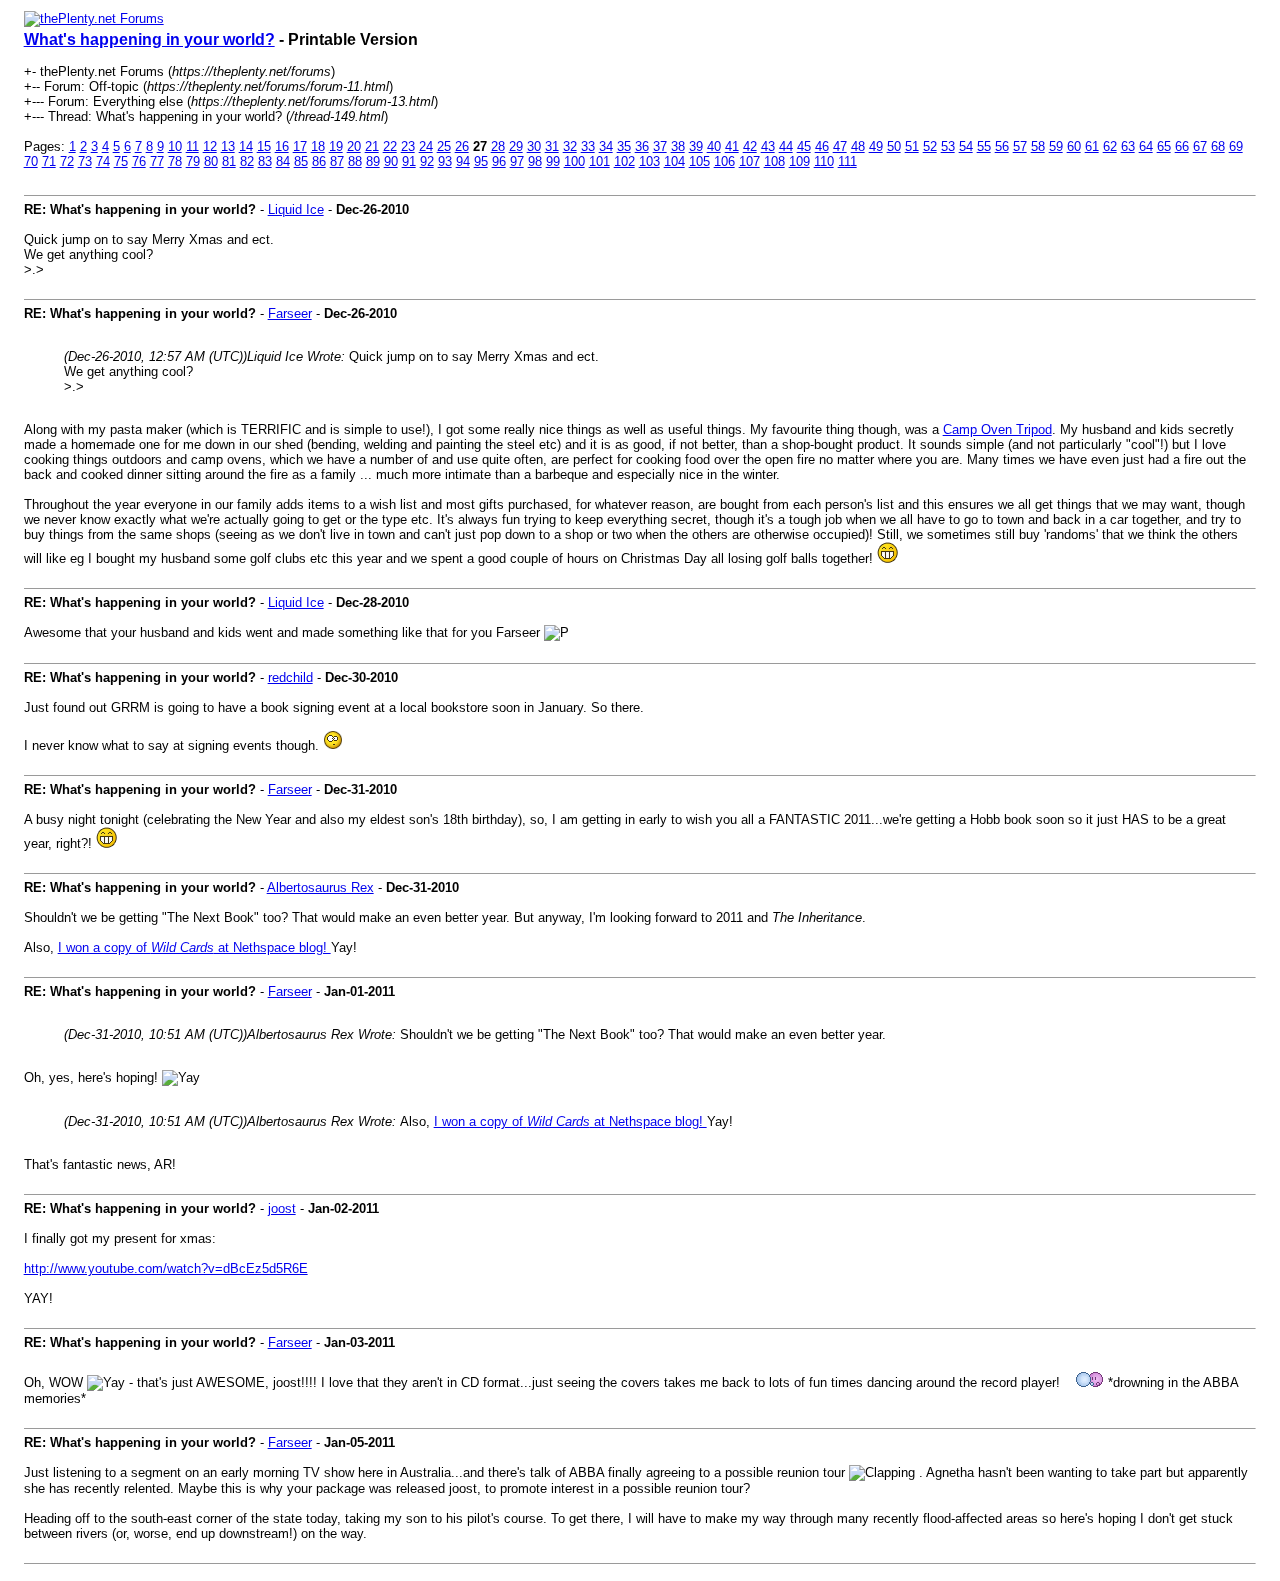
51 (912, 146)
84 (283, 161)
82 (247, 161)
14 (246, 146)
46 (822, 146)
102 (624, 161)
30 (534, 146)
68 (1218, 146)
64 (1146, 146)
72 (67, 161)
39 (696, 146)
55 (984, 146)
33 (588, 146)
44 (786, 146)
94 (463, 161)
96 (499, 161)
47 (840, 146)
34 (606, 146)
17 (300, 146)
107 (749, 161)
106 (724, 161)
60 (1074, 146)
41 (732, 146)
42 (750, 146)
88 (355, 161)
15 (264, 146)
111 (847, 161)
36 (642, 146)
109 (799, 161)
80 (211, 161)
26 (462, 146)
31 (552, 146)
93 (445, 161)
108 (774, 161)
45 (804, 146)
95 (481, 161)
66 (1182, 146)
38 (678, 146)
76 (139, 161)
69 (1236, 146)
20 (354, 146)
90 (391, 161)
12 (210, 146)
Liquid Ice (296, 209)
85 (301, 161)
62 (1110, 146)
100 (574, 161)
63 (1128, 146)
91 (409, 161)
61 (1092, 146)
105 (699, 161)
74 (103, 161)
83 (265, 161)
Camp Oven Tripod (997, 429)
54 (966, 146)
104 (674, 161)
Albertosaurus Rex (320, 887)
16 (282, 146)
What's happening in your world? (149, 39)
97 (517, 161)
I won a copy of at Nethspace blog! (194, 947)
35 (624, 146)
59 (1056, 146)
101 (599, 161)
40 (714, 146)
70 (31, 161)
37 (660, 146)
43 (768, 146)
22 (390, 146)
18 (318, 146)
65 (1164, 146)
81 (229, 161)
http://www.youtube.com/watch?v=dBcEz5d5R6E (166, 1268)
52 (930, 146)
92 (427, 161)
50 (894, 146)
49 (876, 146)
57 (1020, 146)
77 (157, 161)
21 (372, 146)
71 (49, 161)
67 (1200, 146)
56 (1002, 146)
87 (337, 161)
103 (649, 161)
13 (228, 146)
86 (319, 161)
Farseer (290, 313)
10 (175, 146)
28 (498, 146)
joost (282, 1208)
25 (444, 146)
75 (121, 161)
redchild (290, 677)
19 (336, 146)
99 (553, 161)
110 (824, 161)
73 (85, 161)
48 (858, 146)
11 (192, 146)
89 (373, 161)
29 (516, 146)
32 (570, 146)
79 (193, 161)
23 (408, 146)
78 (175, 161)
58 (1038, 146)
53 (948, 146)
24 (426, 146)
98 (535, 161)
